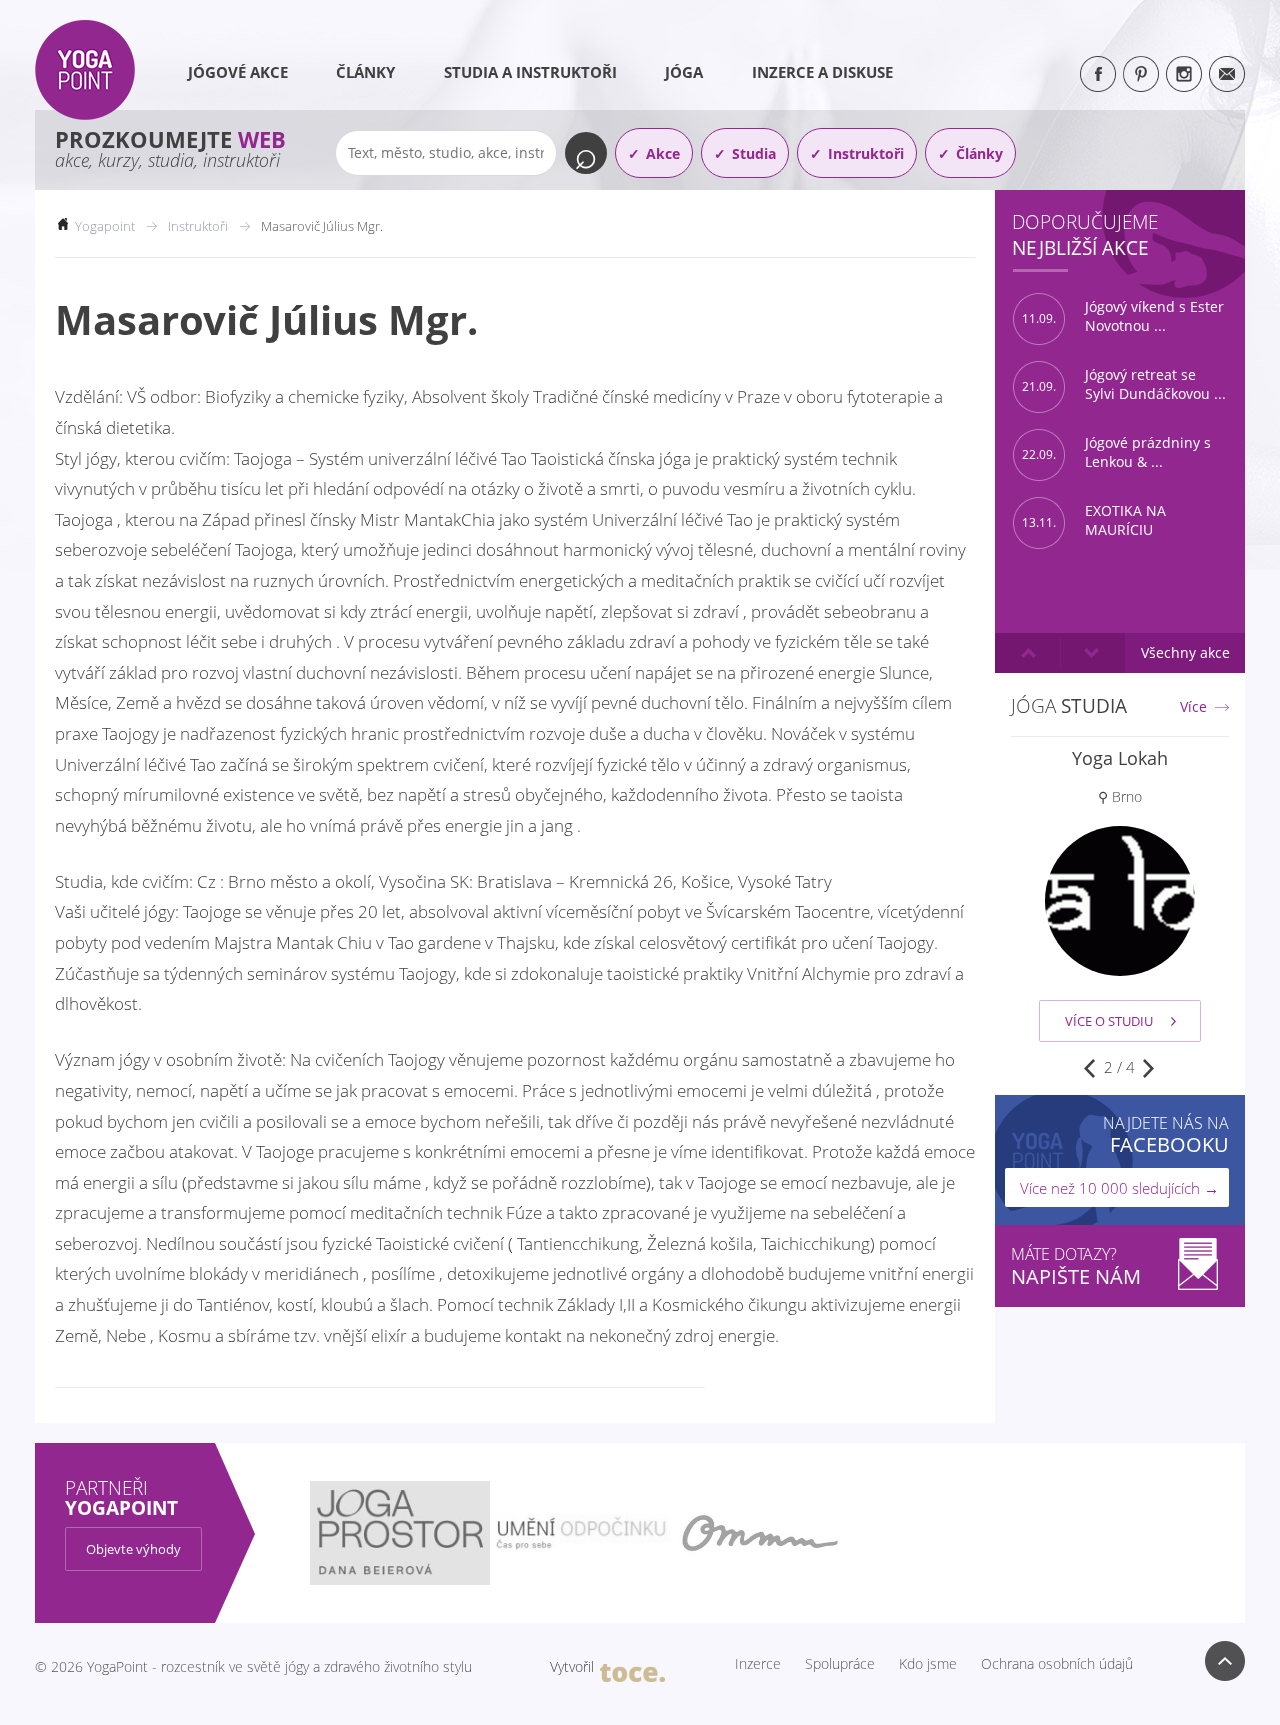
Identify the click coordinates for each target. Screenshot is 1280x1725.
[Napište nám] (1227, 74)
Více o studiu (1109, 1021)
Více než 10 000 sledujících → (1119, 1188)
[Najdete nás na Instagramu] (1184, 74)
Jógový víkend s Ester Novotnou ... (1123, 316)
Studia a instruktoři (530, 72)
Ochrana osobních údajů (1057, 1664)
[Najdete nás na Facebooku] (1098, 74)
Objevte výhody (133, 1549)
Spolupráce (840, 1664)
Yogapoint (105, 226)
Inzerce (758, 1664)
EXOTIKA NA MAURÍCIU (1094, 520)
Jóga (684, 72)
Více (1193, 707)
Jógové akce (238, 72)
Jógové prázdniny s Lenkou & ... (1116, 452)
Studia (754, 153)
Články (365, 72)
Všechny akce (1185, 652)
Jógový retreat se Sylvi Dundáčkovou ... (1124, 384)
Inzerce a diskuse (822, 72)
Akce (663, 153)
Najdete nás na (1166, 1134)
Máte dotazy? (1076, 1266)
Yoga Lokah (1120, 758)
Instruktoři (866, 153)
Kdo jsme (928, 1664)
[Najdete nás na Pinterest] (1141, 74)
